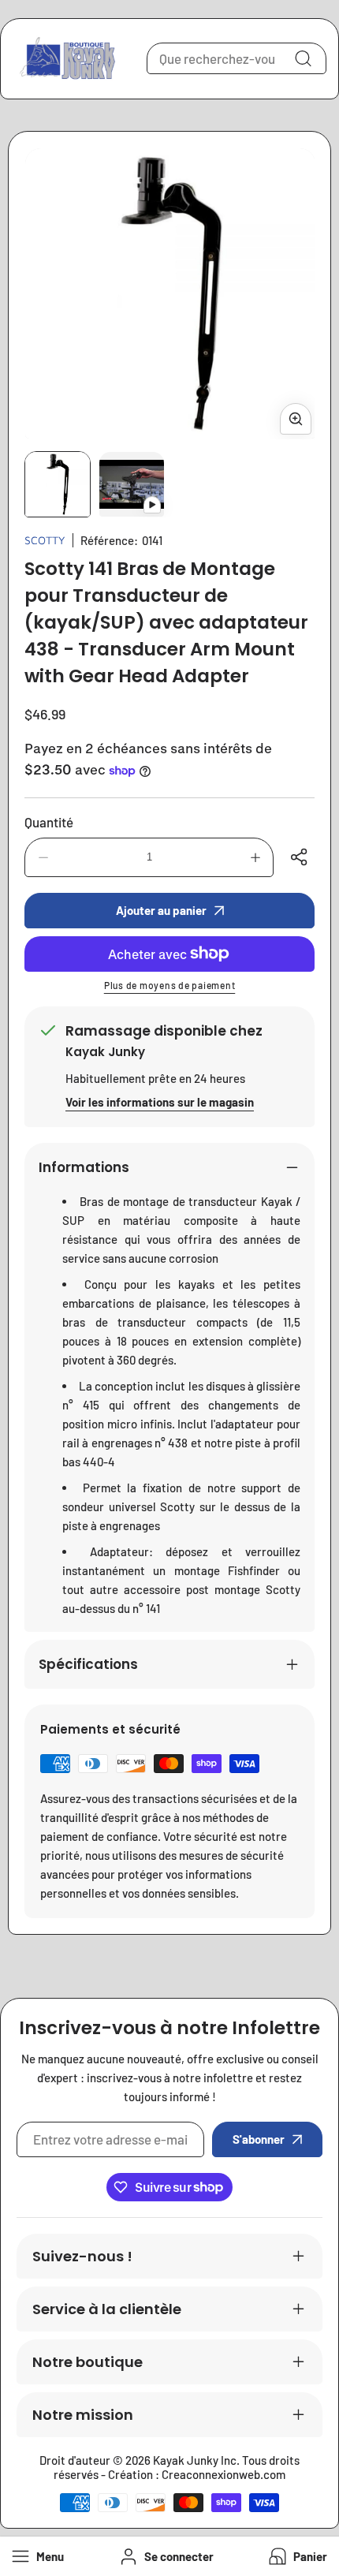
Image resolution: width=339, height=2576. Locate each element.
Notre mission (83, 2415)
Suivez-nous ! (82, 2256)
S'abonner (259, 2139)
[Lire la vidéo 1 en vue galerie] (132, 484)
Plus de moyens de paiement (170, 985)
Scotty (45, 540)
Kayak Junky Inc (195, 2460)
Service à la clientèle (107, 2309)
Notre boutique (88, 2362)
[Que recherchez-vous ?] (303, 58)
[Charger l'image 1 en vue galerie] (58, 484)
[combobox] (237, 58)
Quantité (49, 822)
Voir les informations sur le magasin (160, 1102)
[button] (296, 2557)
